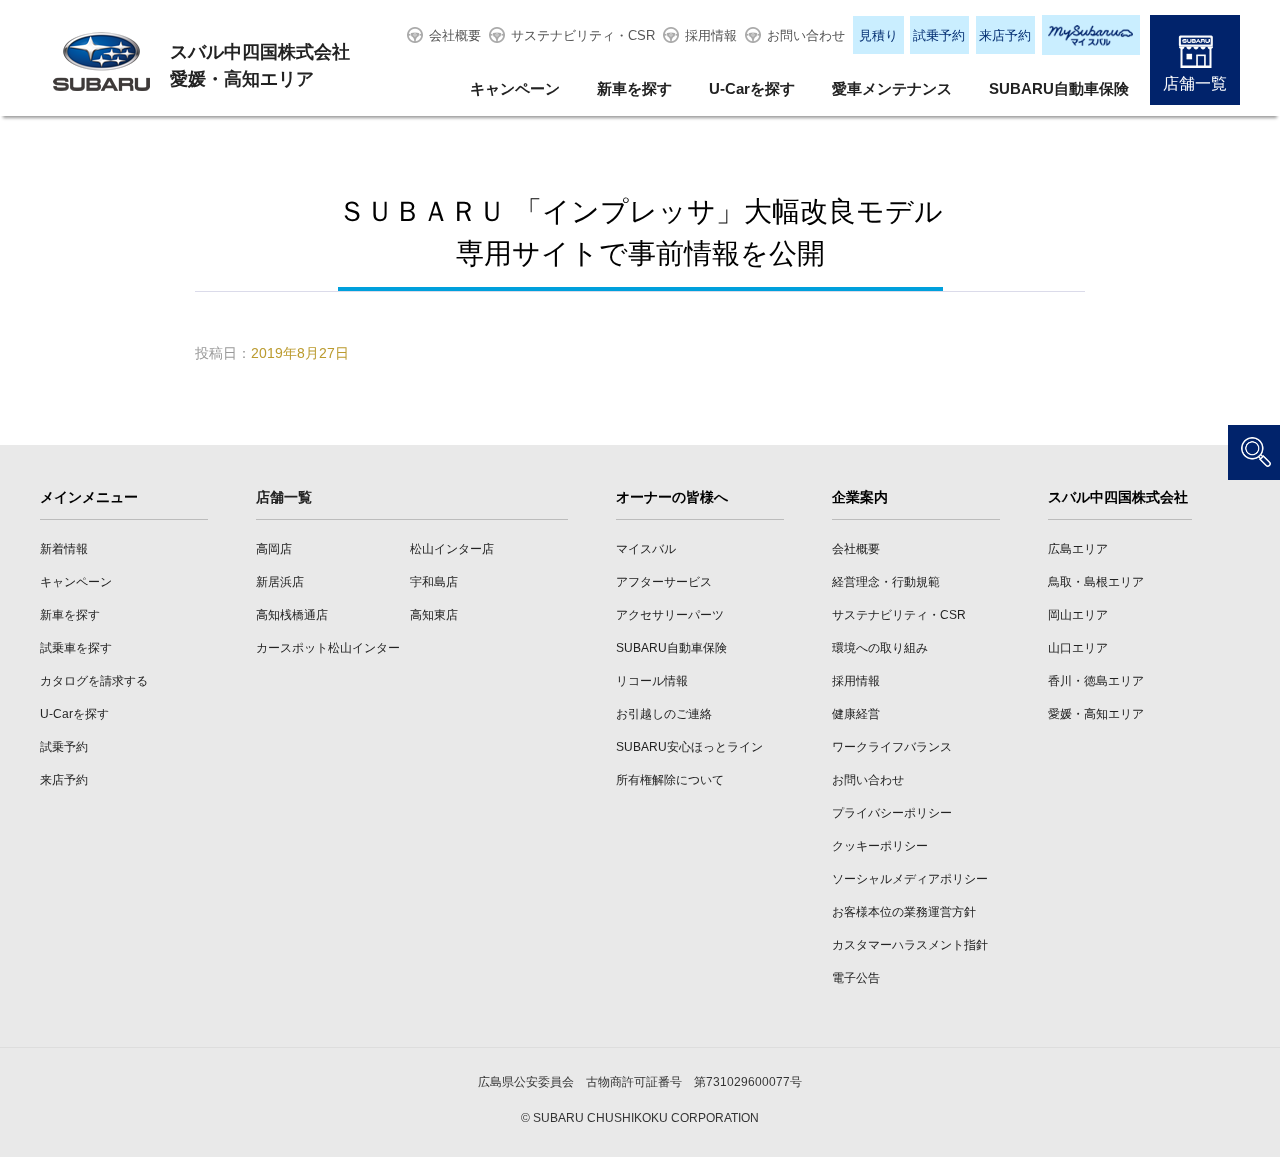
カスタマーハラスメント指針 (910, 945)
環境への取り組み (880, 648)
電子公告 (856, 978)
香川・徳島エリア (1096, 681)
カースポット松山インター (328, 648)
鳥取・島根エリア (1096, 582)
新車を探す (634, 88)
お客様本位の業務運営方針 (904, 912)
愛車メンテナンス (892, 88)
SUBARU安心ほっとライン (689, 747)
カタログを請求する (94, 681)
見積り (878, 35)
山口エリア (1078, 648)
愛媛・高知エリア (1096, 714)
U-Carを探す (752, 88)
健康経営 (856, 714)
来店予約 (1005, 35)
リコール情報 (652, 681)
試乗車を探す (76, 648)
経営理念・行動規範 (886, 582)
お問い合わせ (806, 35)
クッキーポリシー (880, 846)
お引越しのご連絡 (664, 714)
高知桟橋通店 (292, 615)
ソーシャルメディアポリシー (910, 879)
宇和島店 (434, 582)
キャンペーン (515, 88)
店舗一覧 (1195, 83)
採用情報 (711, 35)
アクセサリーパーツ (670, 615)
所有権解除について (670, 780)
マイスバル (646, 549)
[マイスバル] (1091, 35)
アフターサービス (664, 582)
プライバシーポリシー (892, 813)
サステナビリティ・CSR (583, 35)
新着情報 (64, 549)
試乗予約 (939, 35)
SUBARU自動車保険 (1059, 88)
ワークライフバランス (892, 747)
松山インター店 (452, 549)
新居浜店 (280, 582)
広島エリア (1078, 549)
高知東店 (434, 615)
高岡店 (274, 549)
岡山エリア (1078, 615)
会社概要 (455, 35)
